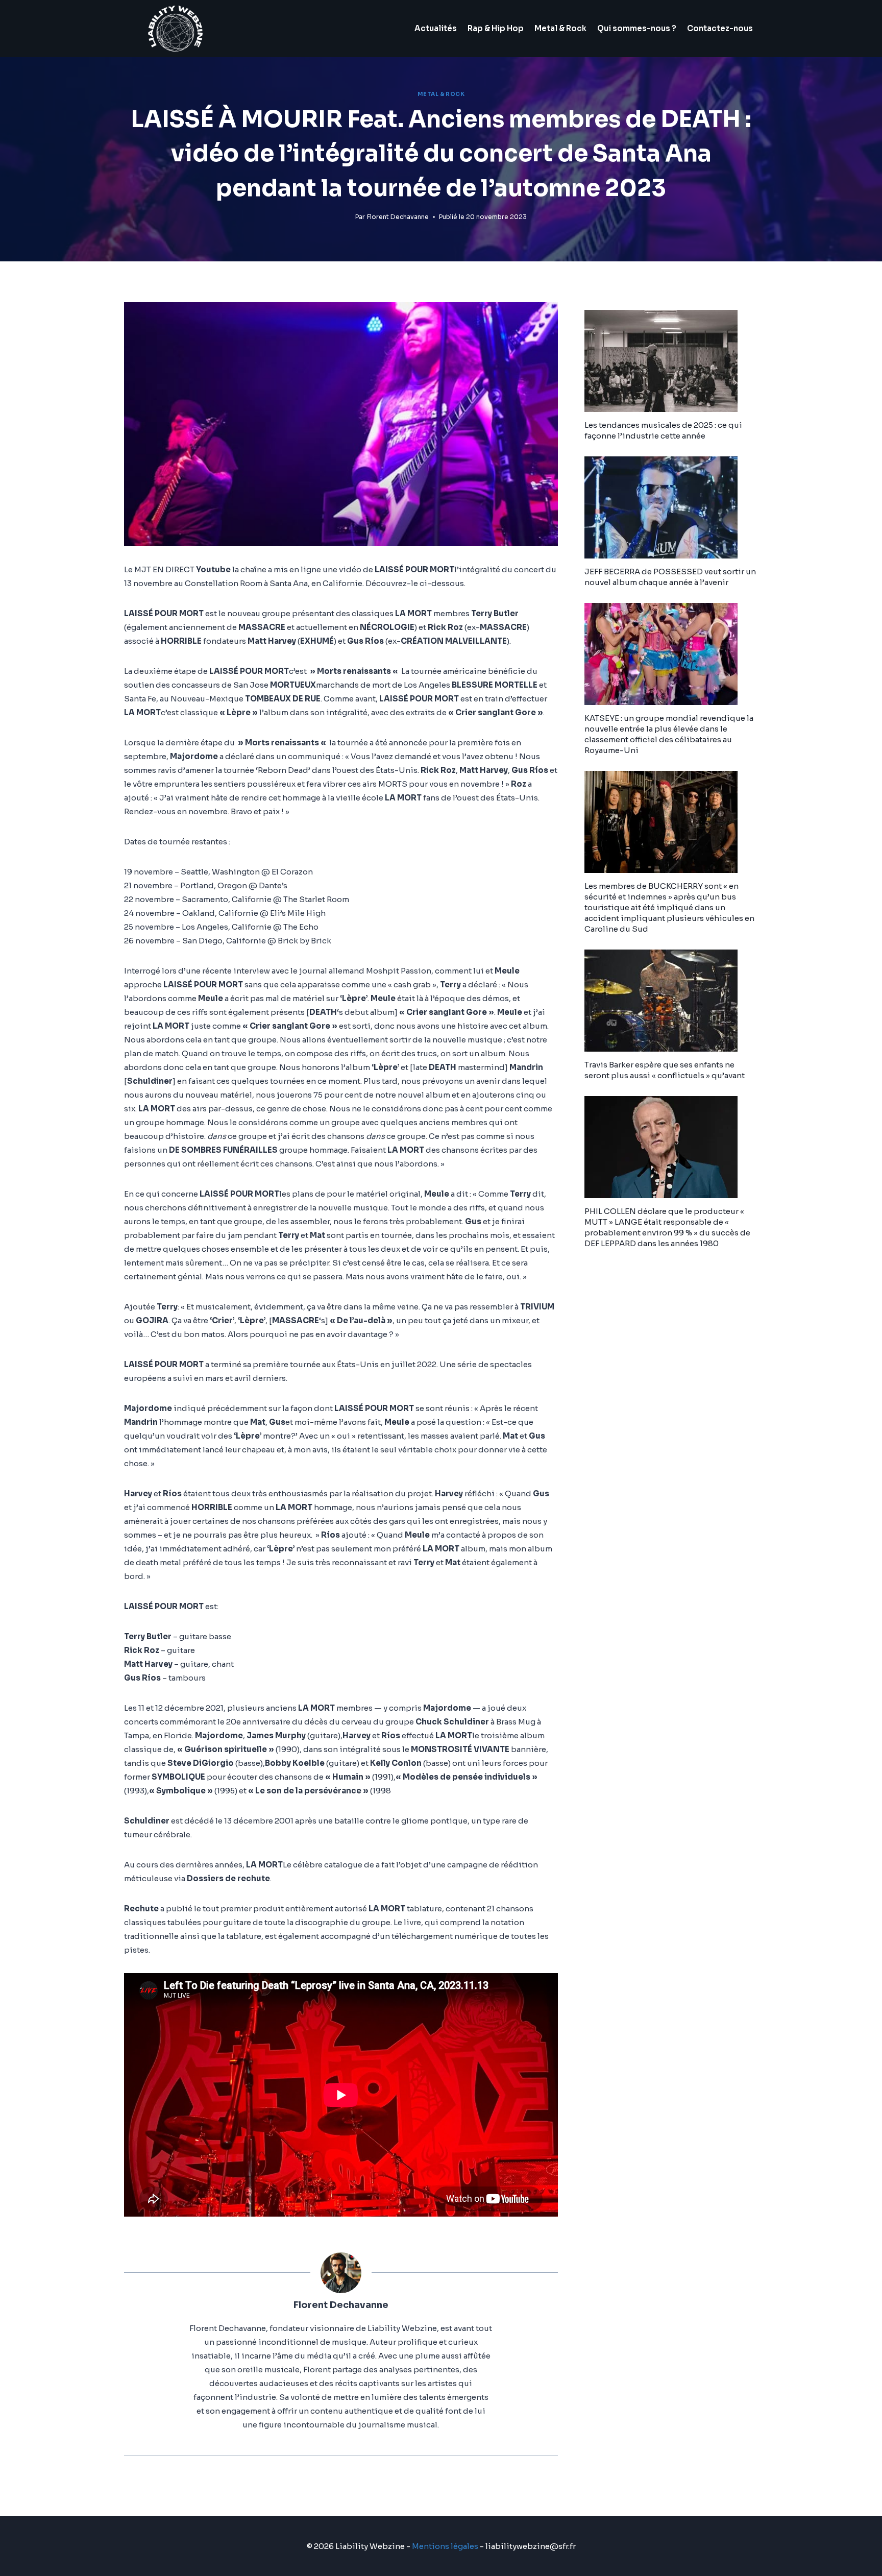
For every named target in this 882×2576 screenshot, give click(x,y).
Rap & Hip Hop (496, 28)
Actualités (436, 28)
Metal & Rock (560, 28)
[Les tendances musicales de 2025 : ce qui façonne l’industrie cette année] (671, 361)
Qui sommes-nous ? (637, 28)
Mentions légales (445, 2546)
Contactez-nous (720, 28)
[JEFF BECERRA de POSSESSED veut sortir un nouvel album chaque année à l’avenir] (671, 507)
